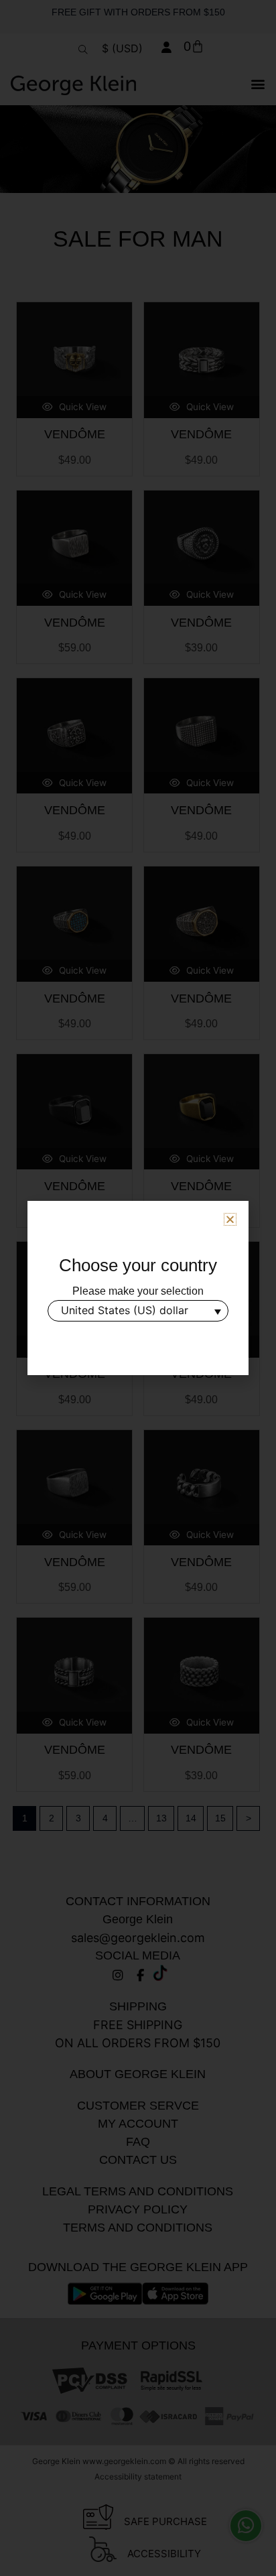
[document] (138, 1288)
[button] (230, 1219)
